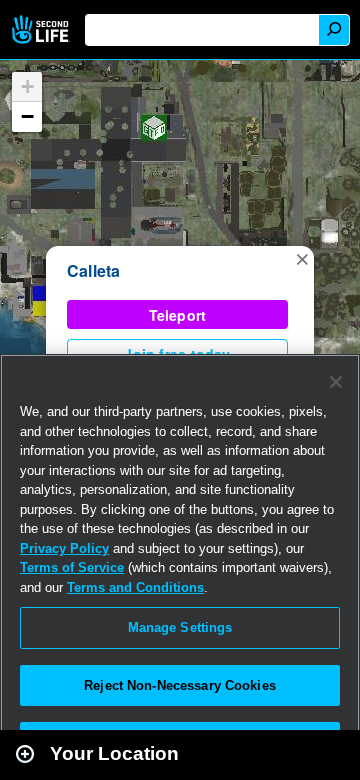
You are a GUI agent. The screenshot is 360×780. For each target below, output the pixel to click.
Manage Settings (180, 627)
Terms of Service (72, 567)
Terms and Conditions (135, 587)
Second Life (42, 29)
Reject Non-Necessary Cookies (180, 685)
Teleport (178, 315)
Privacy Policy (64, 548)
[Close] (336, 382)
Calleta (94, 270)
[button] (302, 258)
